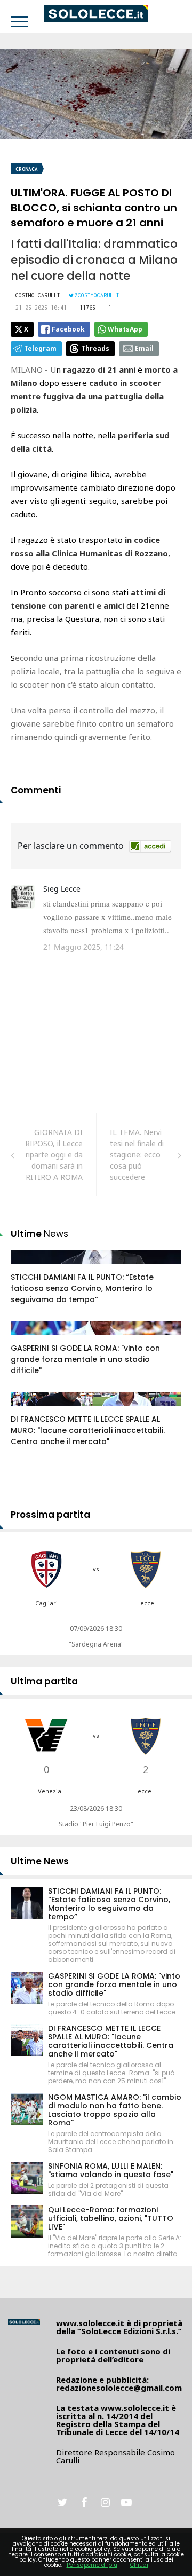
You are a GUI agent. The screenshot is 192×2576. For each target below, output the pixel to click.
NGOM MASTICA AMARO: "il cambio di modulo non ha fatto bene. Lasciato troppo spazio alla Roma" (115, 2110)
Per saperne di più (92, 2565)
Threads (95, 348)
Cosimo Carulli (38, 295)
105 (29, 1338)
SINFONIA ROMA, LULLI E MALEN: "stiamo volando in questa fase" (111, 2170)
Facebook (68, 329)
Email (144, 348)
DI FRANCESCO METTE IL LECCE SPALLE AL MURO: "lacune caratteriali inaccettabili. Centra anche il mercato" (88, 1430)
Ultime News (40, 1861)
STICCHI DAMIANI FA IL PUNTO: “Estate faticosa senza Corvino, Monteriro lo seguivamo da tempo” (82, 1288)
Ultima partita (44, 1681)
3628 (30, 1409)
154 (29, 1267)
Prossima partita (50, 1515)
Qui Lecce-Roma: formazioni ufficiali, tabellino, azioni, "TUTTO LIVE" (111, 2218)
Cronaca (27, 169)
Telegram (40, 348)
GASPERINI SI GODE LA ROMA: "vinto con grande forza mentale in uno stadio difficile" (85, 1359)
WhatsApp (125, 329)
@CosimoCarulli (97, 295)
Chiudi (139, 2565)
